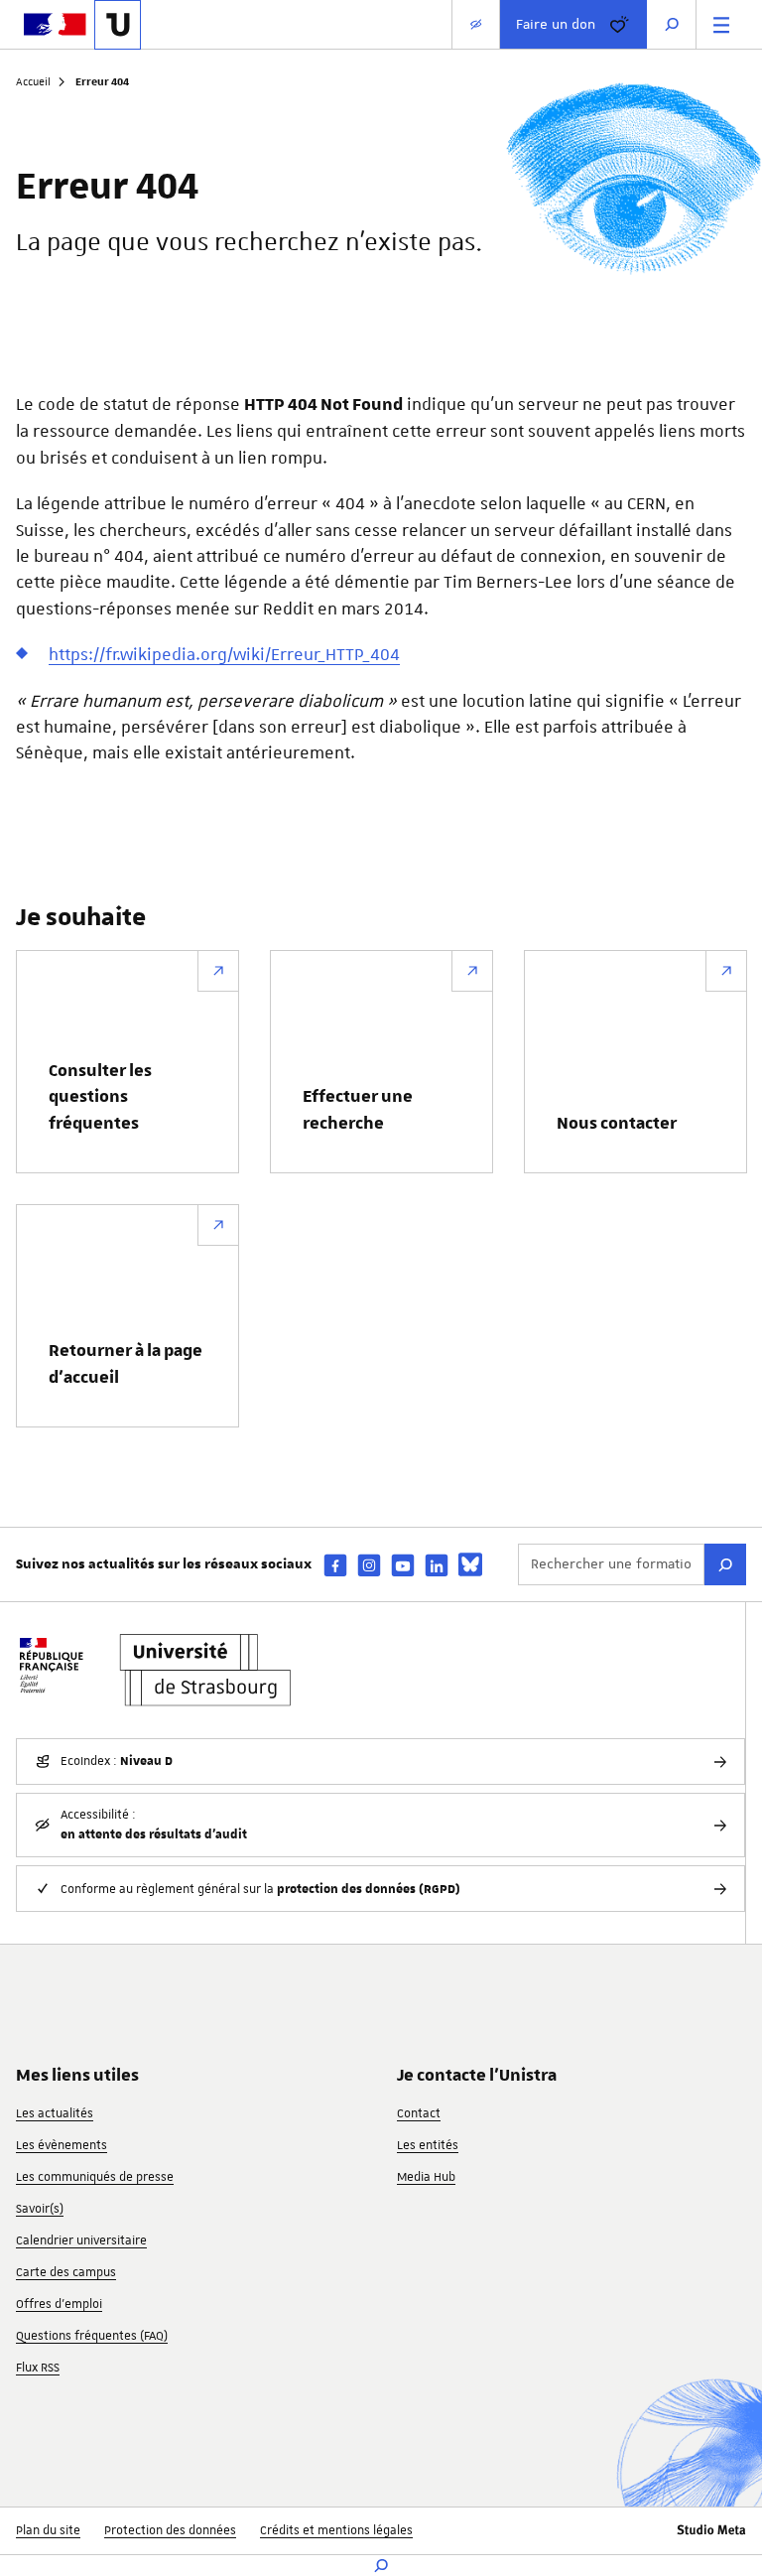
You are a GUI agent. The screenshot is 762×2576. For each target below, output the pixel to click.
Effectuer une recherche (358, 1110)
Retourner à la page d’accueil (126, 1364)
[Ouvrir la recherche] (672, 24)
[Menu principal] (721, 24)
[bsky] (470, 1564)
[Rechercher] (725, 1564)
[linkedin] (437, 1565)
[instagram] (369, 1565)
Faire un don (556, 24)
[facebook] (335, 1565)
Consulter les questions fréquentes (100, 1097)
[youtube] (403, 1565)
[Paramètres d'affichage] (476, 24)
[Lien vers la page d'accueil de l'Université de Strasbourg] (118, 25)
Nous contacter (617, 1124)
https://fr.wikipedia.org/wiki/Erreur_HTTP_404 (224, 654)
